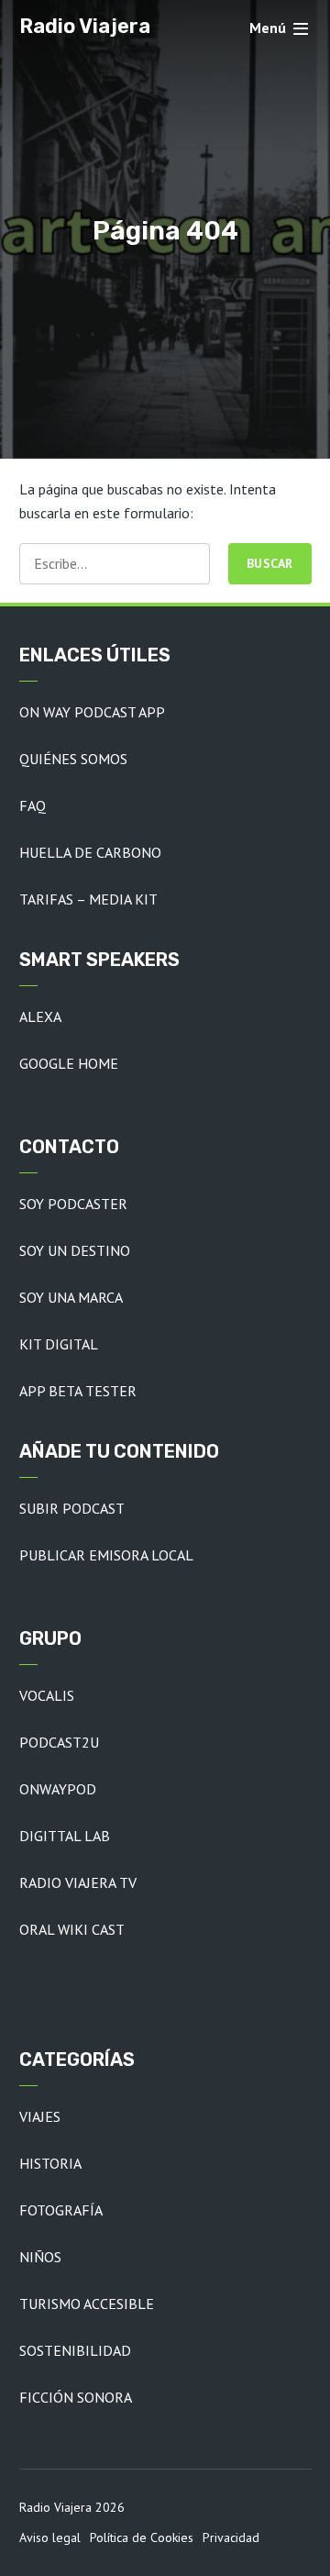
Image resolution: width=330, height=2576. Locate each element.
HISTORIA (50, 2163)
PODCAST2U (59, 1742)
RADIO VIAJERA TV (78, 1882)
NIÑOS (40, 2257)
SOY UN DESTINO (75, 1250)
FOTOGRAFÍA (61, 2210)
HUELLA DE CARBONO (90, 852)
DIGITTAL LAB (65, 1836)
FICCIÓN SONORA (76, 2397)
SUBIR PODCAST (72, 1508)
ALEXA (40, 1016)
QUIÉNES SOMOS (73, 759)
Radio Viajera (85, 26)
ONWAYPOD (58, 1789)
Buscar (270, 563)
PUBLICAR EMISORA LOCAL (106, 1555)
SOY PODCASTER (73, 1204)
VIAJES (40, 2116)
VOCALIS (47, 1695)
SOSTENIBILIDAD (75, 2350)
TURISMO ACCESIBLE (87, 2304)
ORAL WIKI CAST (72, 1929)
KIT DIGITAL (59, 1344)
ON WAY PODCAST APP (92, 712)
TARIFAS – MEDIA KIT (88, 899)
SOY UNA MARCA (71, 1297)
